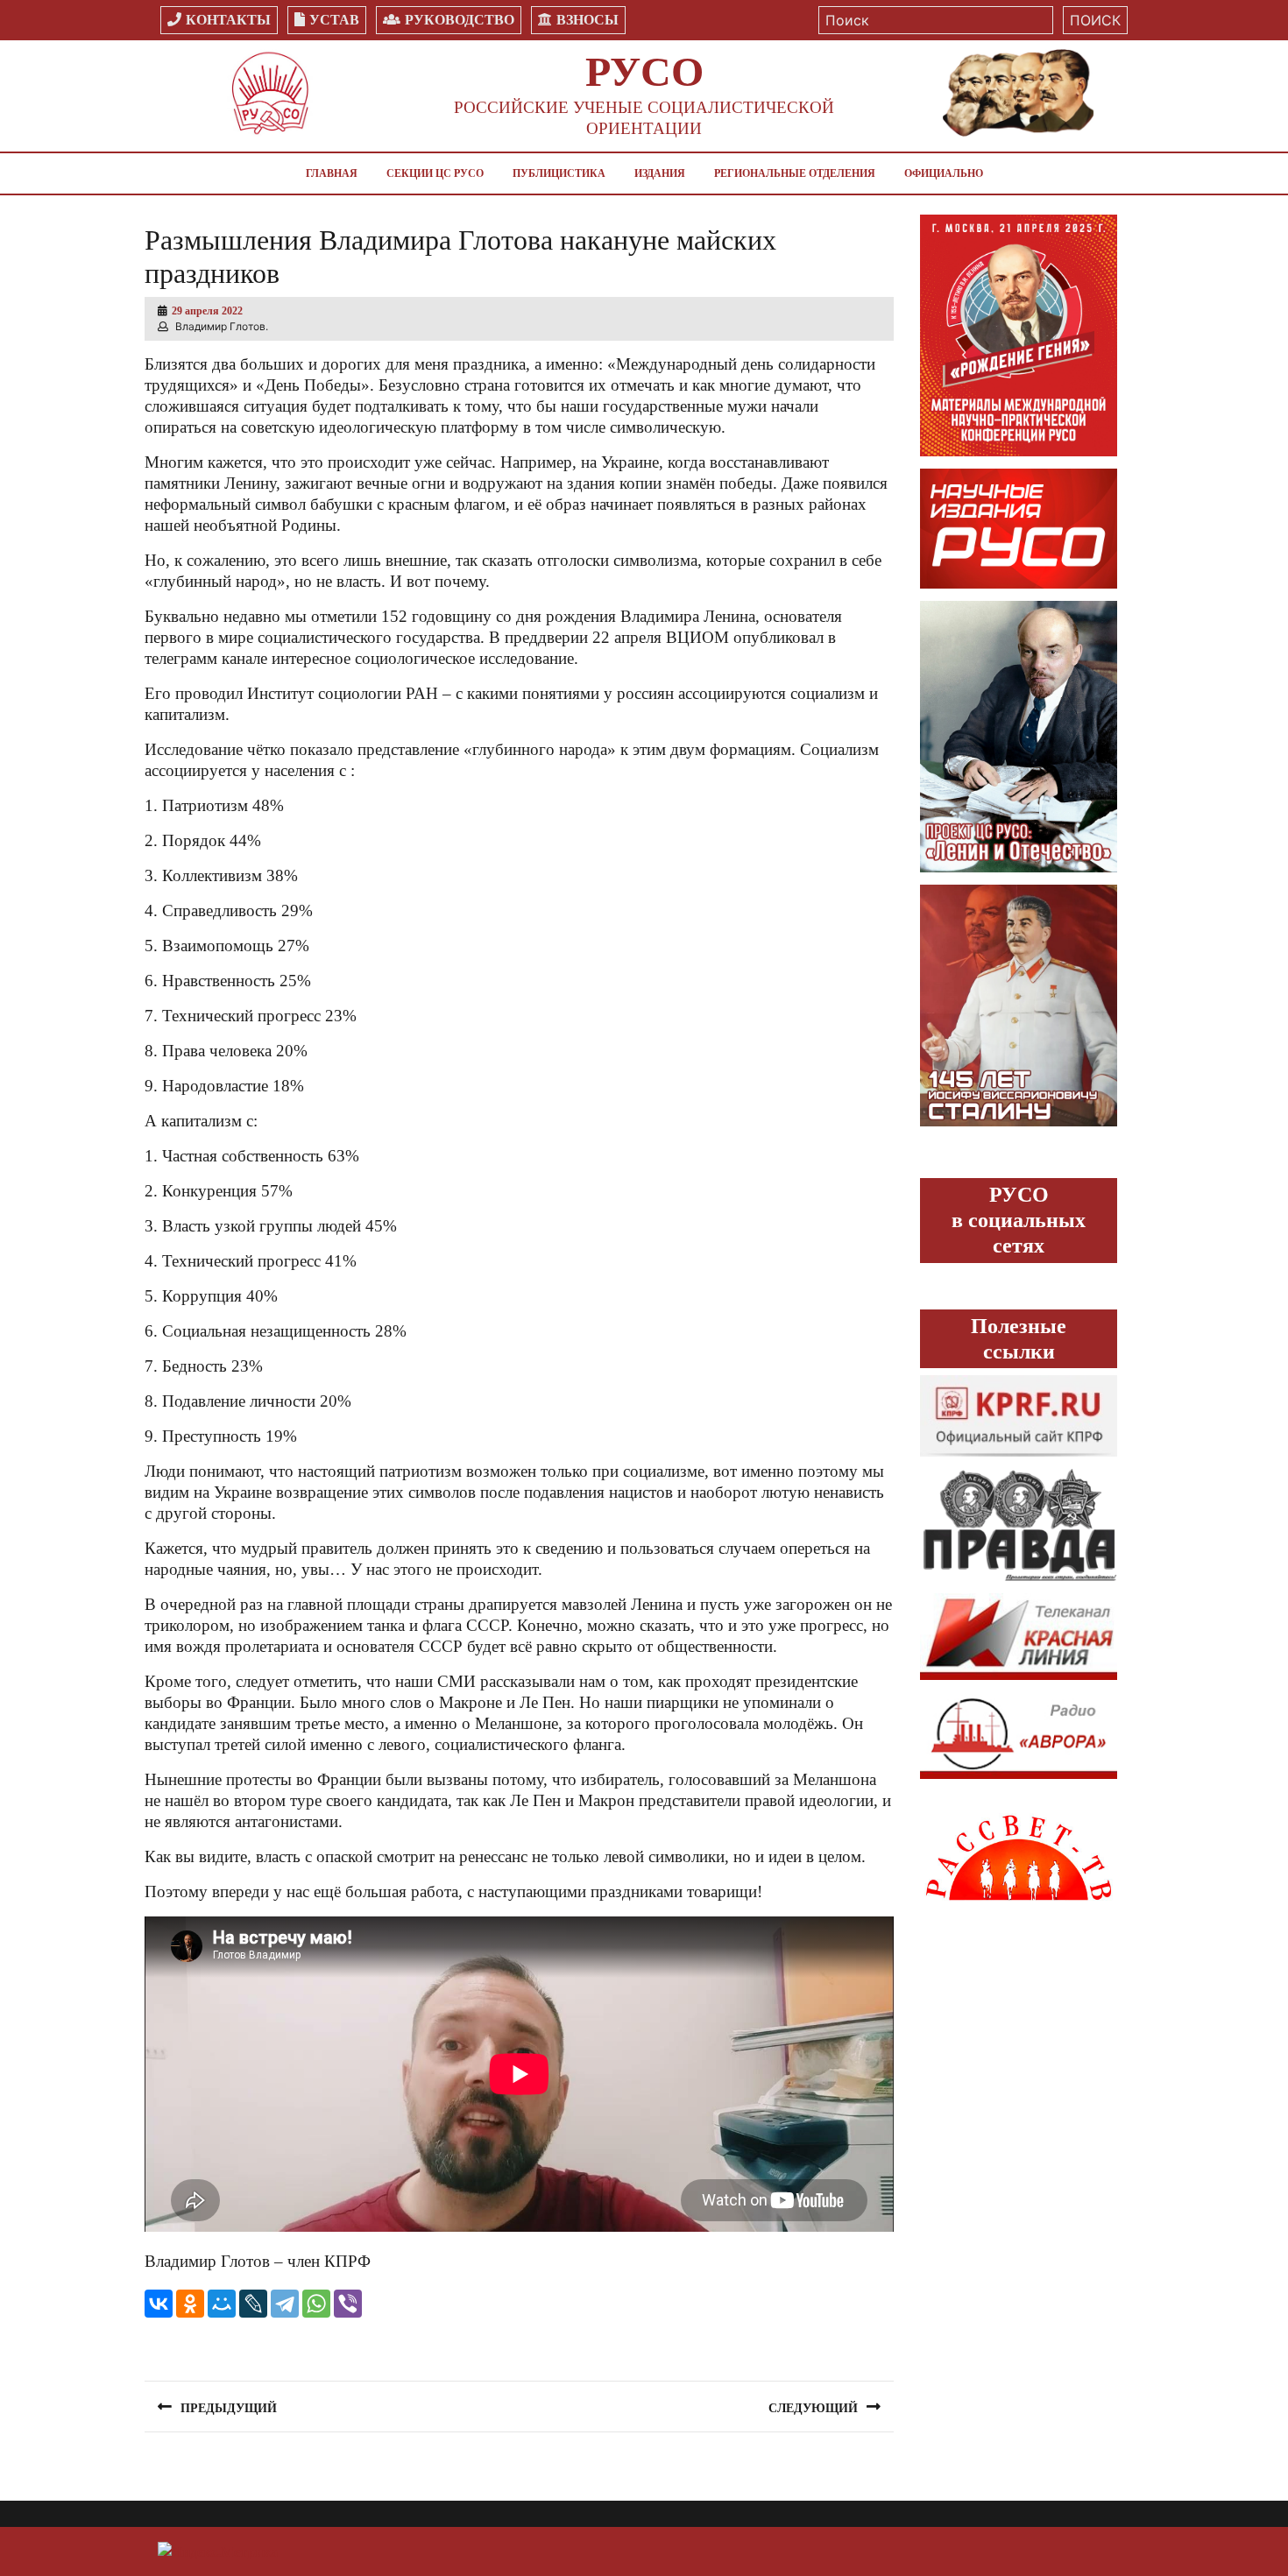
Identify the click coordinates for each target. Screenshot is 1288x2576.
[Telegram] (285, 2304)
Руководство (460, 20)
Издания (660, 173)
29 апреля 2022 (207, 311)
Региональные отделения (795, 173)
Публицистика (559, 173)
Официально (944, 173)
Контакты (228, 20)
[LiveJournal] (253, 2304)
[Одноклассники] (190, 2304)
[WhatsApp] (316, 2304)
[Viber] (348, 2304)
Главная (332, 173)
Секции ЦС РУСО (435, 173)
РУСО (644, 71)
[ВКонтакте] (159, 2304)
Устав (334, 20)
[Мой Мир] (222, 2304)
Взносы (587, 20)
